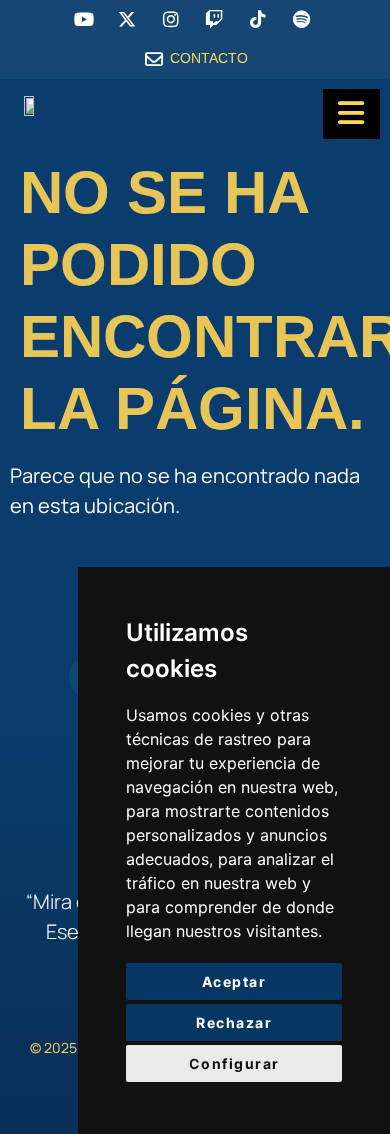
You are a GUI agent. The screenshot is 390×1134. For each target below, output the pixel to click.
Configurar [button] (234, 1063)
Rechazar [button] (234, 1022)
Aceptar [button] (234, 981)
